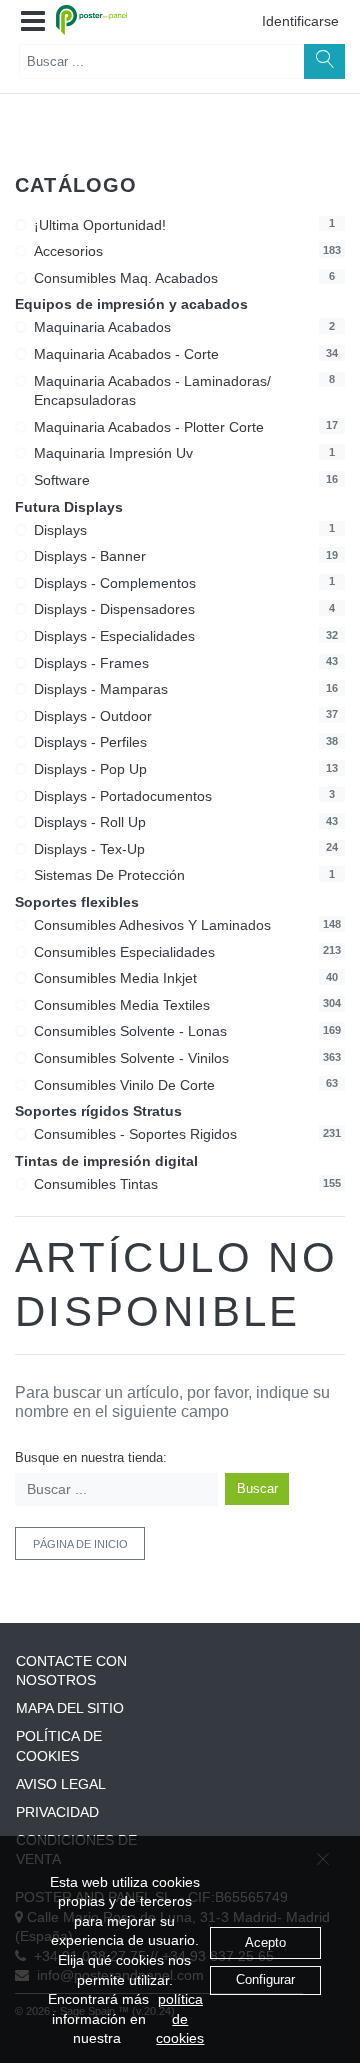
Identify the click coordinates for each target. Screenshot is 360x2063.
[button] (33, 22)
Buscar (257, 1488)
